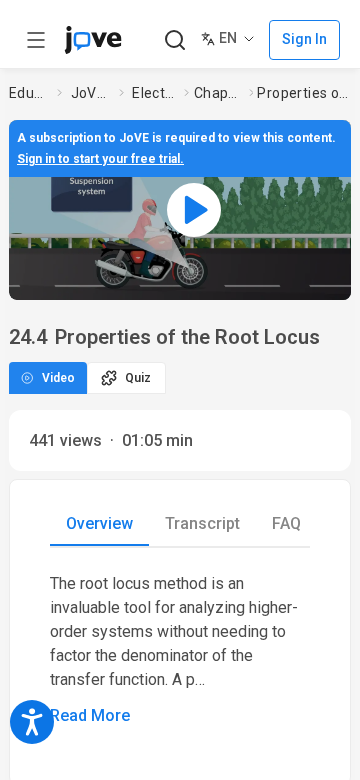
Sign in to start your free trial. (100, 159)
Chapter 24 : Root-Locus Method (217, 93)
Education (29, 93)
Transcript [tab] (202, 523)
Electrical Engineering (154, 93)
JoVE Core (91, 93)
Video (58, 378)
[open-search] (174, 40)
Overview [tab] (99, 523)
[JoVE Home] (93, 40)
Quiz (138, 378)
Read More (90, 715)
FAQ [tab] (286, 523)
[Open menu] (36, 40)
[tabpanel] (180, 650)
